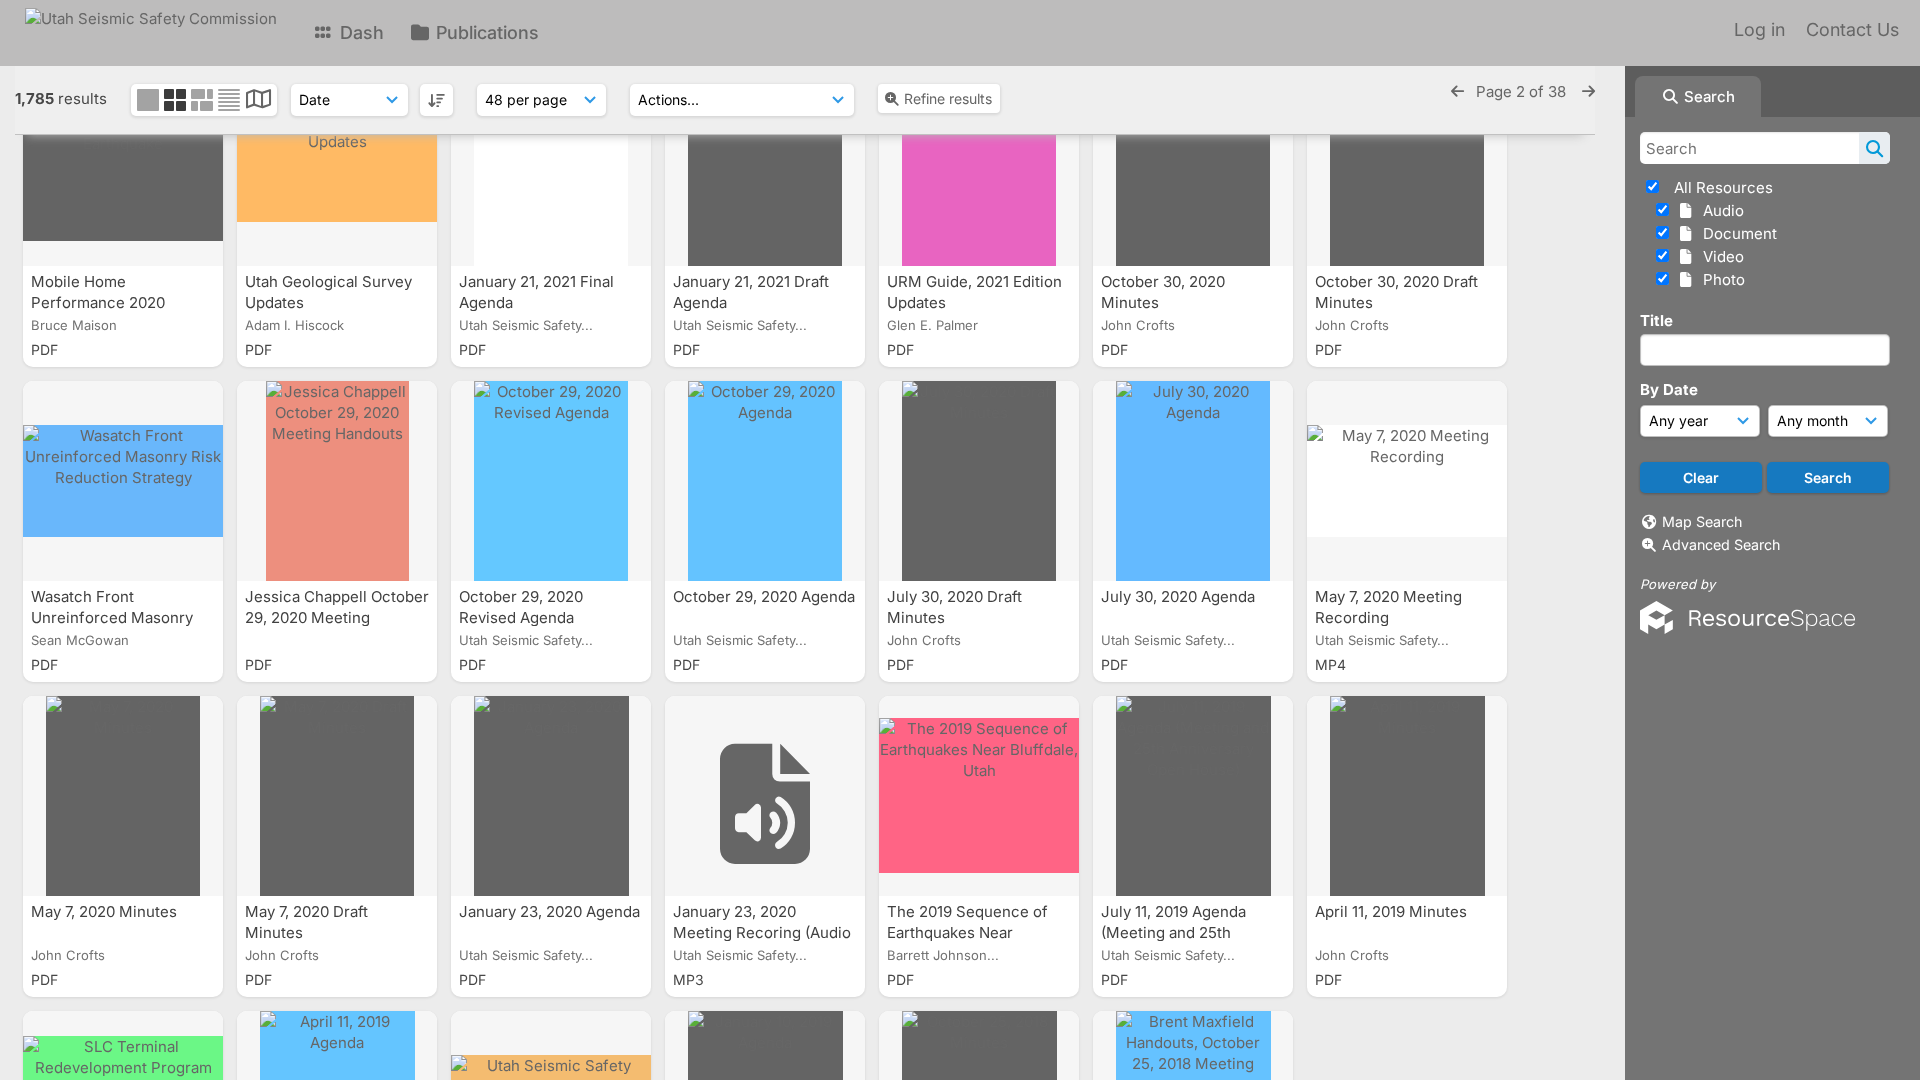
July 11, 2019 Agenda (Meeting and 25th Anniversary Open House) (1192, 932)
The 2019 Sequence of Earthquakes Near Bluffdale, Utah (967, 932)
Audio (1719, 210)
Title (1656, 320)
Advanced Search (1721, 544)
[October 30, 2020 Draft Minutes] (1407, 166)
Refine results (948, 98)
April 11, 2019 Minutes (1393, 911)
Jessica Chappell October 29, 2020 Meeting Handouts (337, 617)
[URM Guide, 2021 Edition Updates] (979, 166)
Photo (1720, 279)
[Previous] (1457, 91)
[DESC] (436, 100)
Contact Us (1852, 29)
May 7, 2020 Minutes (106, 911)
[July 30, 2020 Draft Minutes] (979, 481)
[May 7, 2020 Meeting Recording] (1407, 481)
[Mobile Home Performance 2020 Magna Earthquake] (123, 166)
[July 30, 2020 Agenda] (1193, 481)
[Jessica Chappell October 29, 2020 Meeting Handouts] (337, 481)
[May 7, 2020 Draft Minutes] (337, 796)
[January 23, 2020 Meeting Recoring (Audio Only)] (765, 796)
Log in (1759, 29)
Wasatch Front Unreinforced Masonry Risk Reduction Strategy (118, 617)
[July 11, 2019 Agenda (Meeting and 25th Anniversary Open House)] (1193, 796)
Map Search (1702, 521)
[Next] (1588, 91)
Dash (359, 32)
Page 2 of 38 (1523, 91)
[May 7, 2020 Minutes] (123, 796)
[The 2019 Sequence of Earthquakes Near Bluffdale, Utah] (979, 796)
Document (1736, 233)
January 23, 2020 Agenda (549, 911)
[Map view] (258, 101)
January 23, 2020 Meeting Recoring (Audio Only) (762, 932)
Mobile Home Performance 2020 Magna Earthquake (99, 302)
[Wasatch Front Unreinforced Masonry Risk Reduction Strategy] (123, 481)
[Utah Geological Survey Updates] (337, 166)
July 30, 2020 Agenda (1180, 596)
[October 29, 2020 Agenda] (765, 481)
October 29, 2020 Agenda (764, 596)
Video (1719, 256)
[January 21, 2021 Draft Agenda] (765, 166)
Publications (485, 32)
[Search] (1874, 148)
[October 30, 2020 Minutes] (1193, 166)
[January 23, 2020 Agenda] (551, 796)
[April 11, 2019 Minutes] (1407, 796)
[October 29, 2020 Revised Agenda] (551, 481)
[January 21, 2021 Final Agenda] (551, 166)
